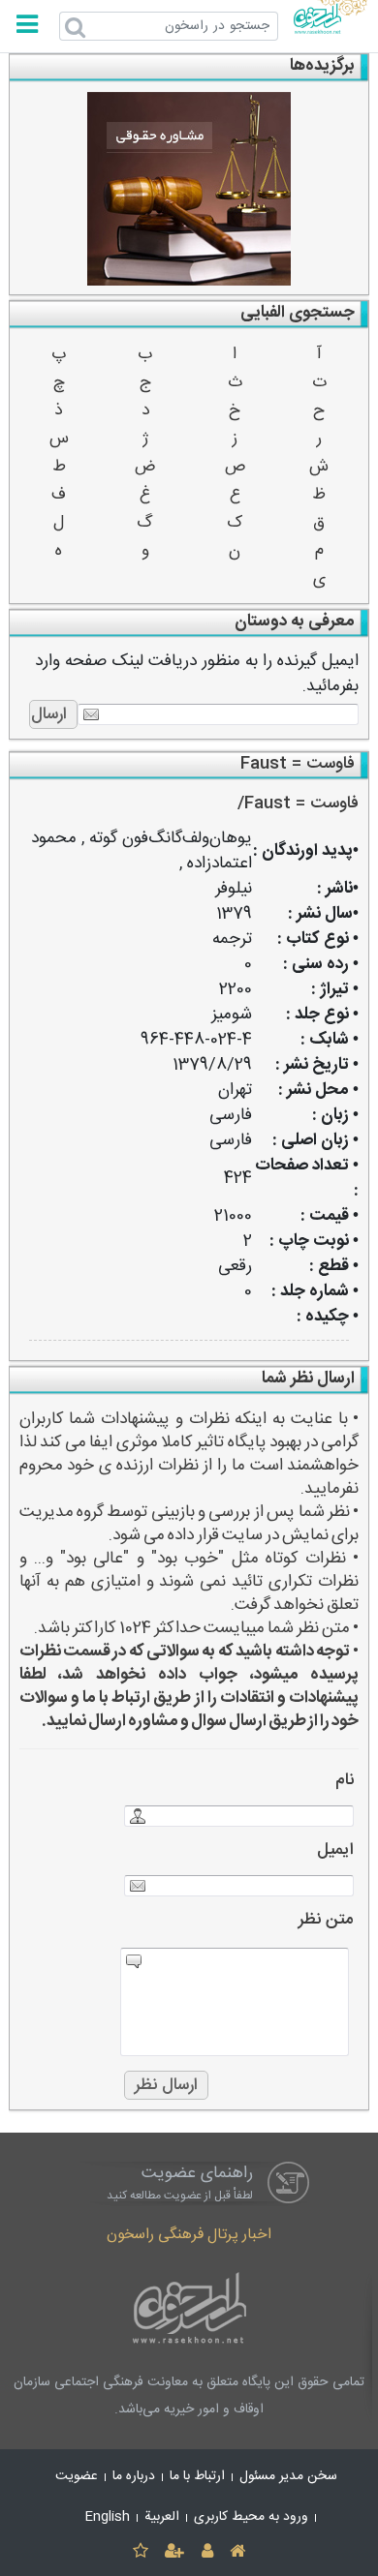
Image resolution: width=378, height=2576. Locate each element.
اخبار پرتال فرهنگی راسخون (189, 2235)
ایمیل (335, 1850)
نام (345, 1781)
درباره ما (134, 2476)
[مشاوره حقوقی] (189, 189)
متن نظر (326, 1920)
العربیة (162, 2517)
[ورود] (207, 2552)
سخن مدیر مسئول (288, 2476)
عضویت (77, 2476)
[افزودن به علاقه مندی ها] (140, 2552)
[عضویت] (175, 2552)
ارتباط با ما (197, 2476)
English (108, 2517)
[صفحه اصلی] (237, 2552)
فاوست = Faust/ (298, 804)
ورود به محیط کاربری (251, 2517)
